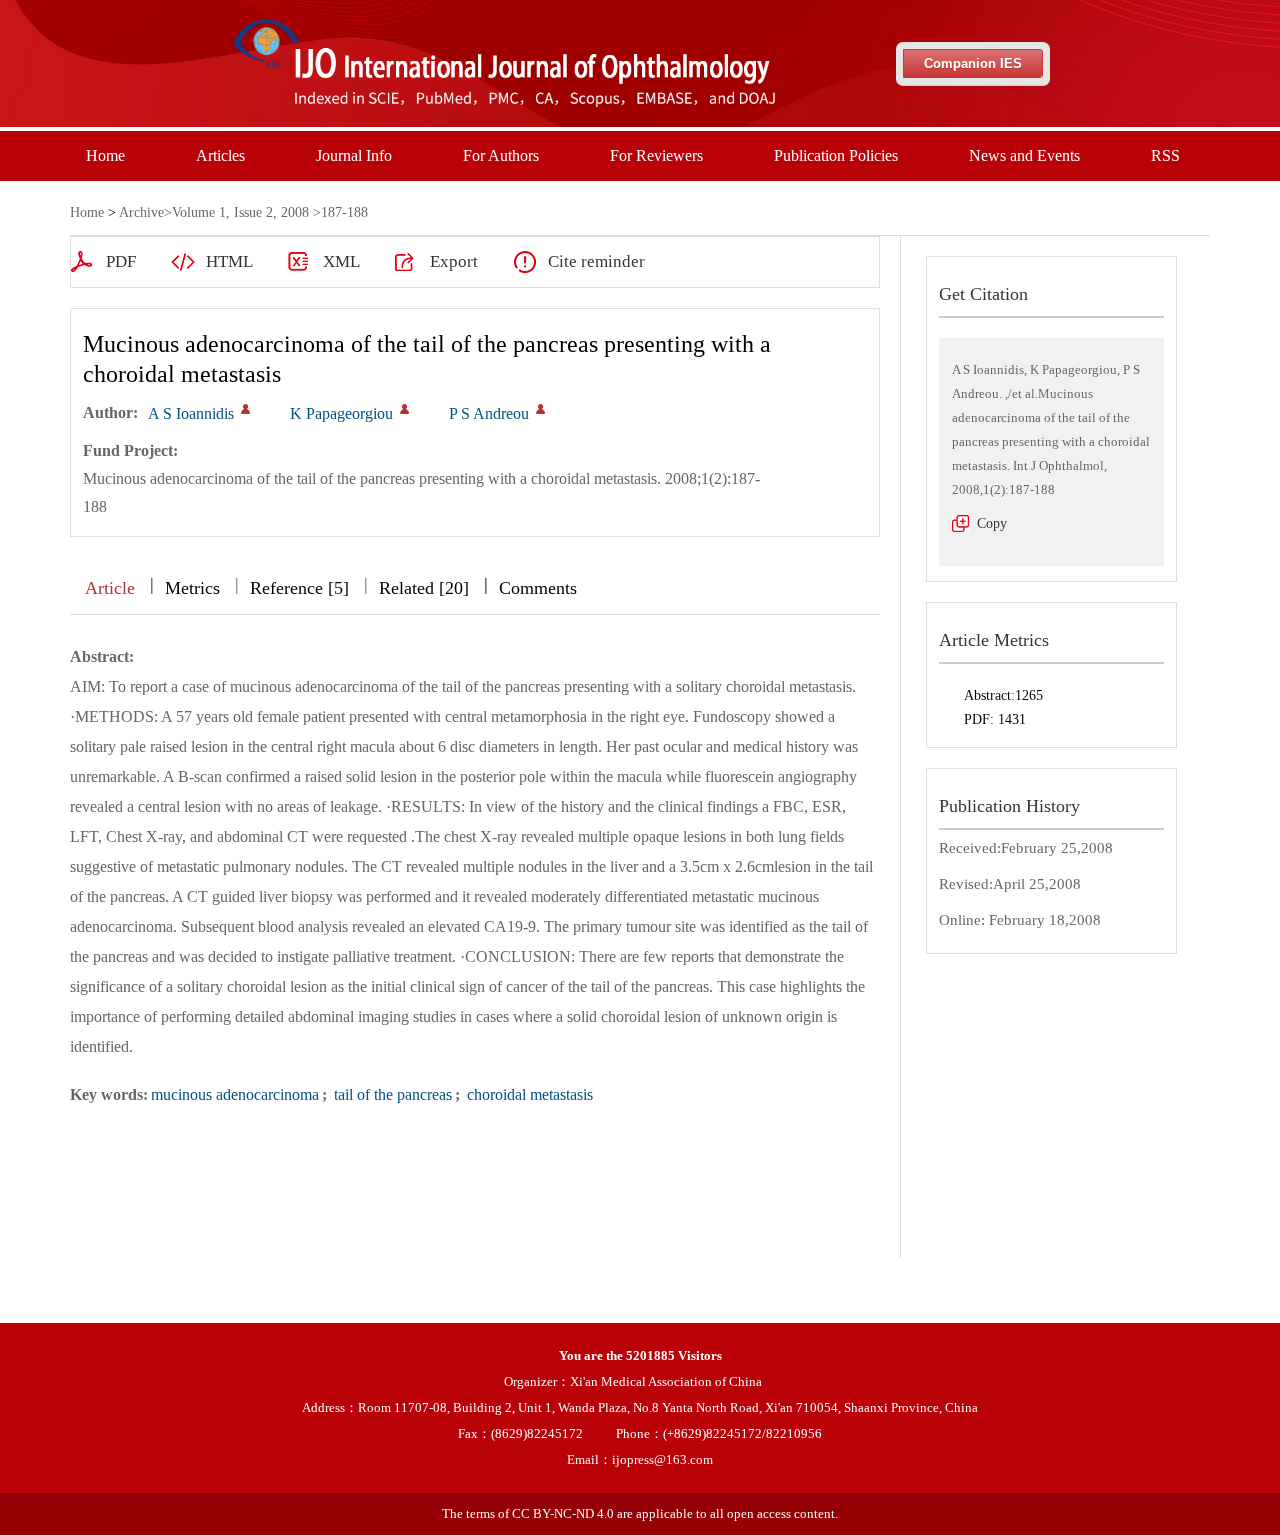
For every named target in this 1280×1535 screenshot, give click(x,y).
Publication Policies (836, 155)
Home (105, 155)
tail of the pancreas (391, 1094)
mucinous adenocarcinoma (235, 1094)
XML (341, 261)
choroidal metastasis (528, 1094)
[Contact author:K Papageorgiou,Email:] (404, 409)
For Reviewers (656, 155)
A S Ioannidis (191, 413)
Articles (220, 155)
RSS (1165, 155)
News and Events (1024, 155)
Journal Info (354, 155)
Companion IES (973, 63)
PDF (121, 261)
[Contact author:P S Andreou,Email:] (540, 409)
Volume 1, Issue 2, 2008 (240, 212)
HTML (229, 261)
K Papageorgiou (341, 413)
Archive (141, 212)
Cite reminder (596, 261)
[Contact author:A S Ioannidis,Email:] (245, 409)
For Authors (501, 155)
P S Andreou (489, 413)
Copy (992, 523)
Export (454, 261)
